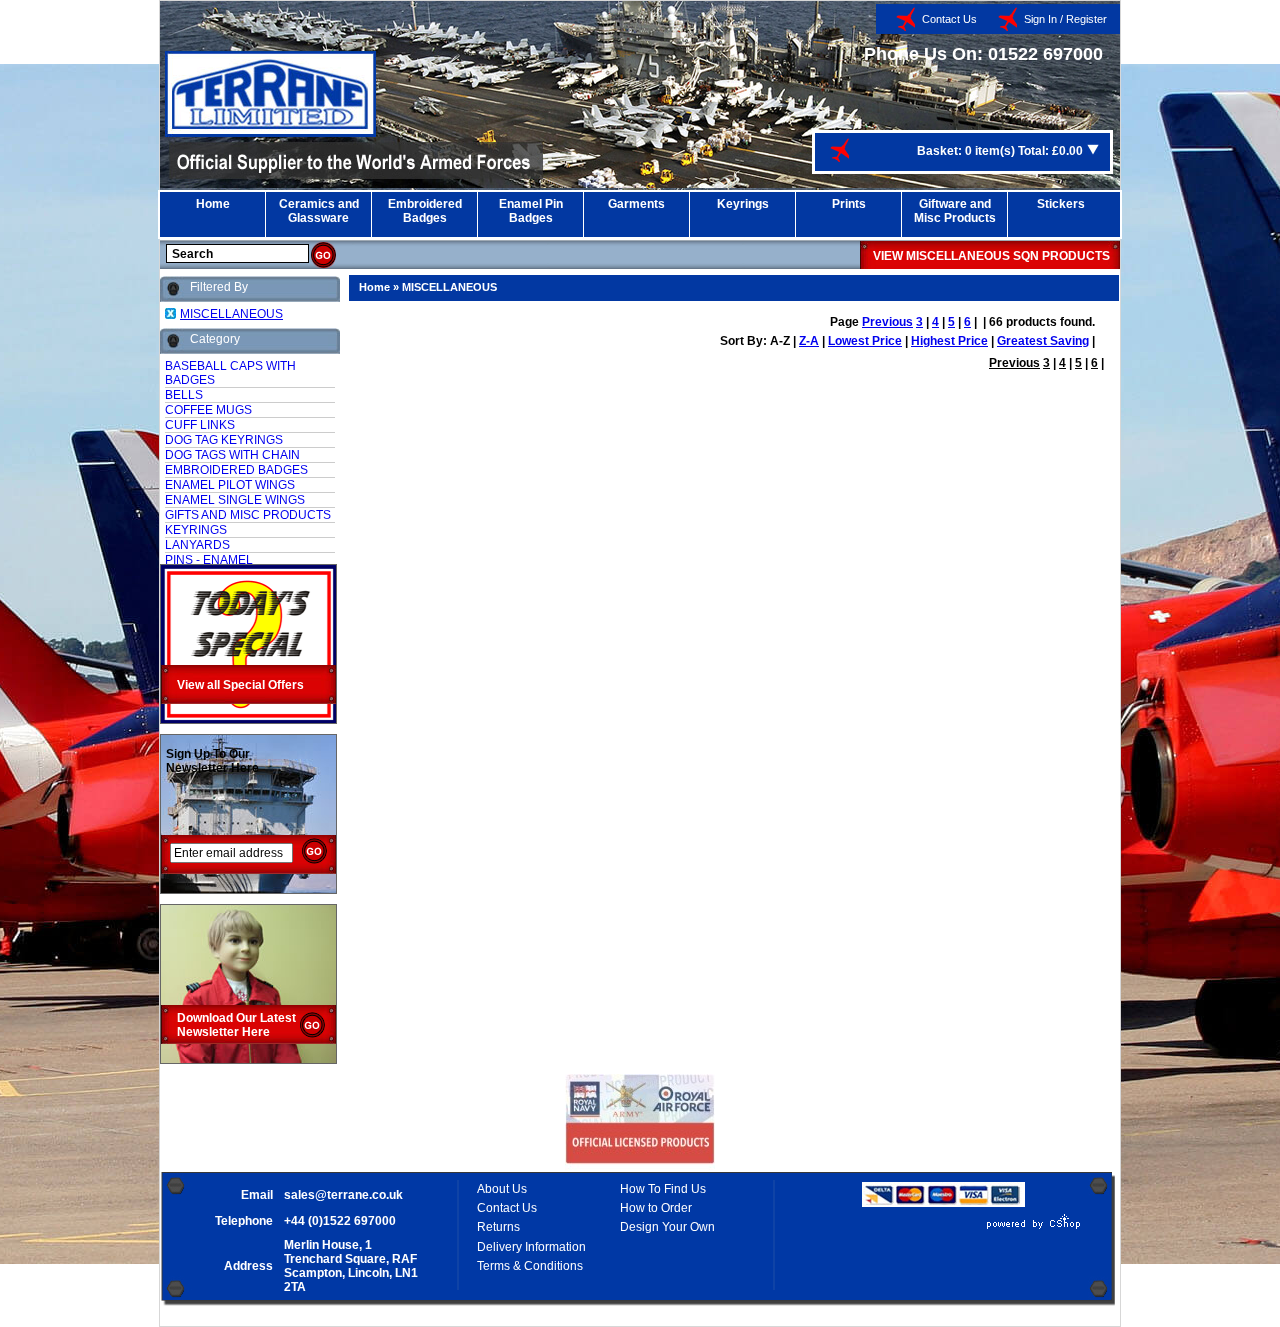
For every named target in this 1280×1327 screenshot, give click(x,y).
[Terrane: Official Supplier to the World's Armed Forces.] (270, 133)
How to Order (656, 1208)
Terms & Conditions (530, 1266)
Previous (887, 322)
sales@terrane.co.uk (343, 1195)
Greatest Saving (1043, 341)
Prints (849, 204)
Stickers (1061, 204)
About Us (502, 1189)
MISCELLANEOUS (449, 287)
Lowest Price (865, 341)
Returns (498, 1227)
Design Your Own (667, 1227)
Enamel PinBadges (531, 211)
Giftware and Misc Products (955, 211)
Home (213, 204)
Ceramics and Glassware (319, 211)
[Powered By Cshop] (974, 1229)
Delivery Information (531, 1247)
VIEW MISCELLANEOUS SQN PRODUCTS (991, 256)
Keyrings (743, 204)
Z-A (809, 341)
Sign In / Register (1065, 19)
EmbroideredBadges (425, 211)
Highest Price (949, 341)
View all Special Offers (240, 685)
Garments (636, 204)
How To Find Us (663, 1189)
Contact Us (949, 19)
